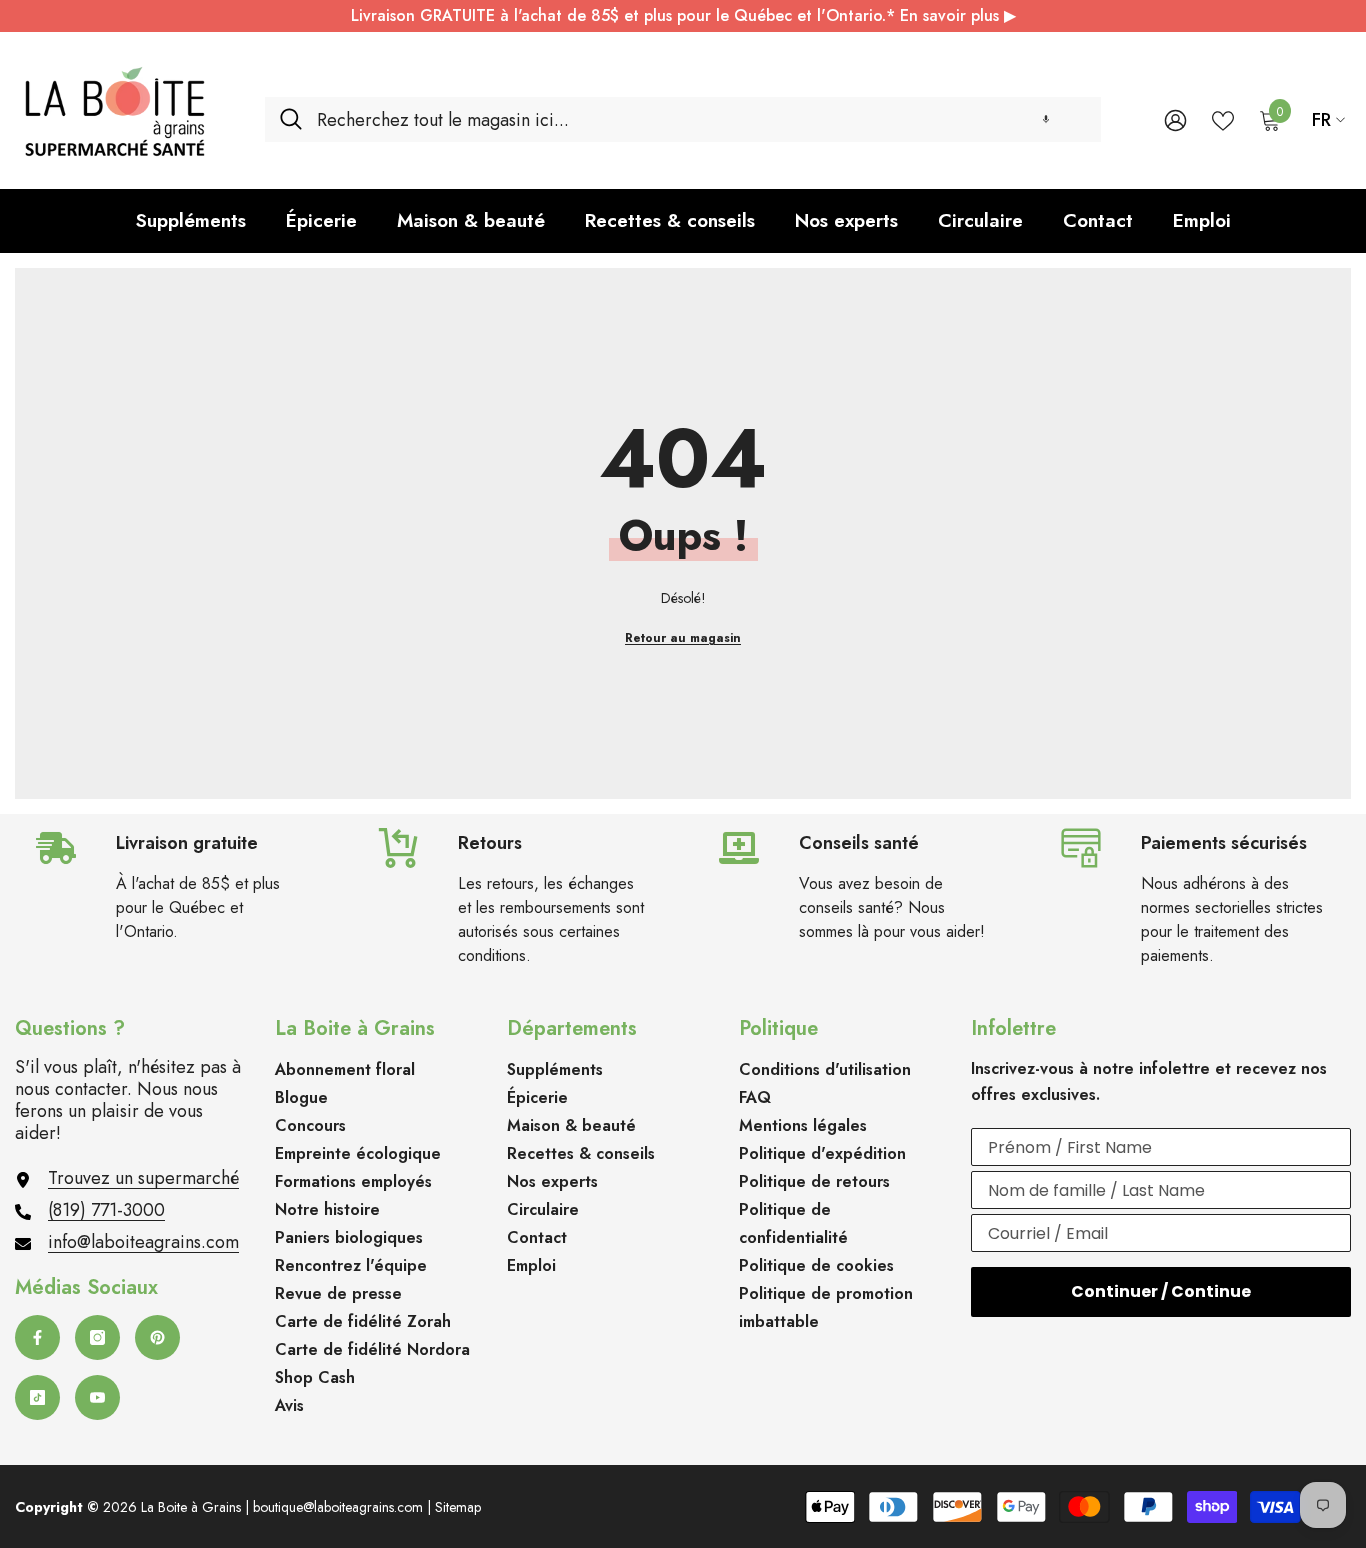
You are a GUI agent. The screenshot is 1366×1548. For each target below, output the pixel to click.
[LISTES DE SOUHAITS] (1223, 119)
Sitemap (458, 1507)
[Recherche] (683, 119)
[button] (1046, 119)
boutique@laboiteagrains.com (338, 1507)
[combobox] (701, 119)
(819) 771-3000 (106, 1210)
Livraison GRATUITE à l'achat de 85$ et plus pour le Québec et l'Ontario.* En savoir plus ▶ (683, 15)
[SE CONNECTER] (1175, 119)
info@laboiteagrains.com (143, 1242)
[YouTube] (97, 1397)
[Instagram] (97, 1337)
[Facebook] (37, 1337)
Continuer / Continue (1161, 1291)
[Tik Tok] (37, 1397)
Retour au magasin (683, 638)
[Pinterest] (157, 1337)
